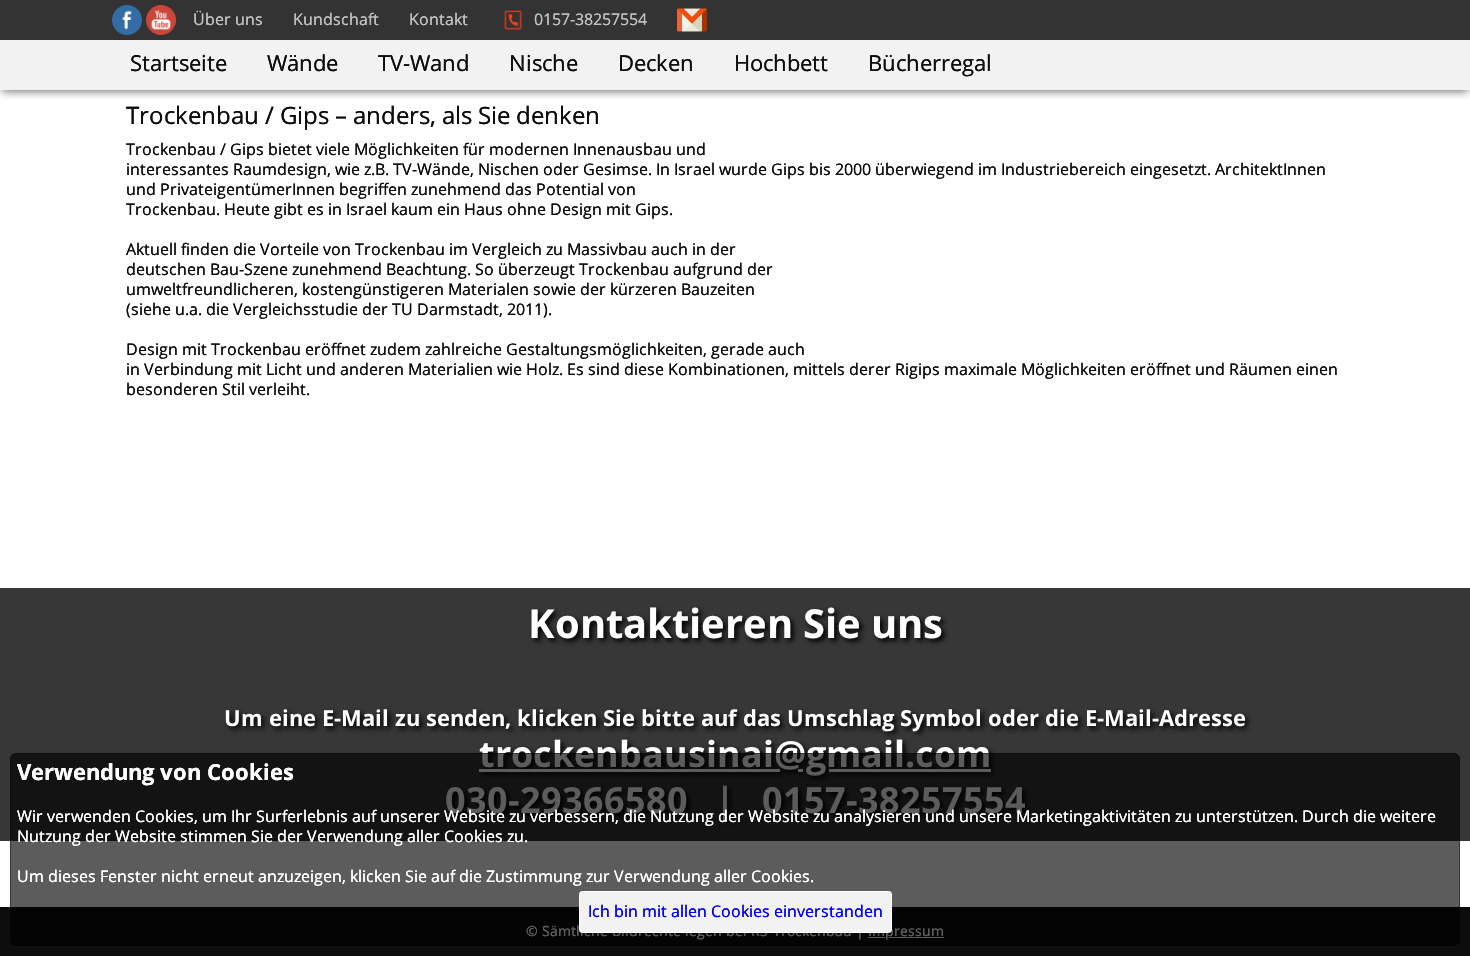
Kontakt (438, 20)
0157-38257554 (590, 20)
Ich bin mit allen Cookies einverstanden (735, 912)
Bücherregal (930, 64)
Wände (302, 64)
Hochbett (781, 64)
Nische (543, 64)
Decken (656, 64)
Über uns (228, 20)
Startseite (178, 64)
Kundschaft (336, 20)
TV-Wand (423, 64)
